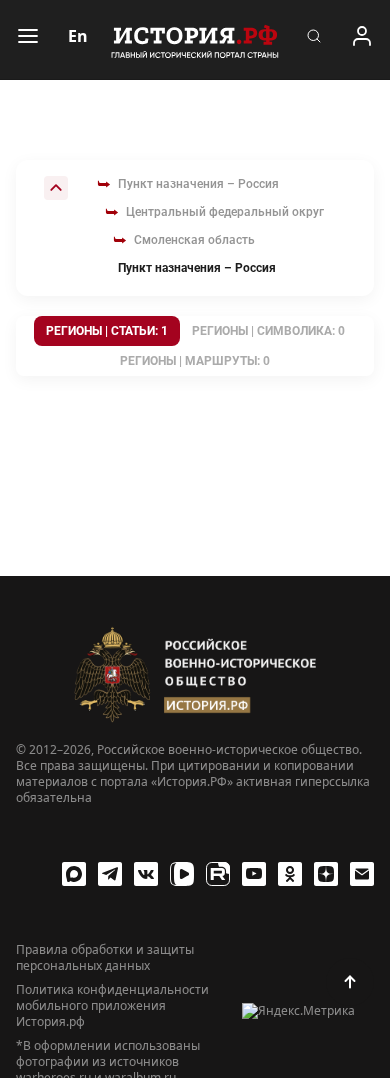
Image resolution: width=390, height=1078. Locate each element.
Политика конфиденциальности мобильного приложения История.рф (112, 1006)
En (78, 36)
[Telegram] (110, 874)
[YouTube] (254, 874)
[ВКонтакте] (146, 874)
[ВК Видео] (182, 874)
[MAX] (74, 874)
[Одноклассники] (290, 874)
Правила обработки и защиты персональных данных (105, 958)
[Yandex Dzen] (326, 874)
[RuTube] (218, 874)
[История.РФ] (195, 40)
